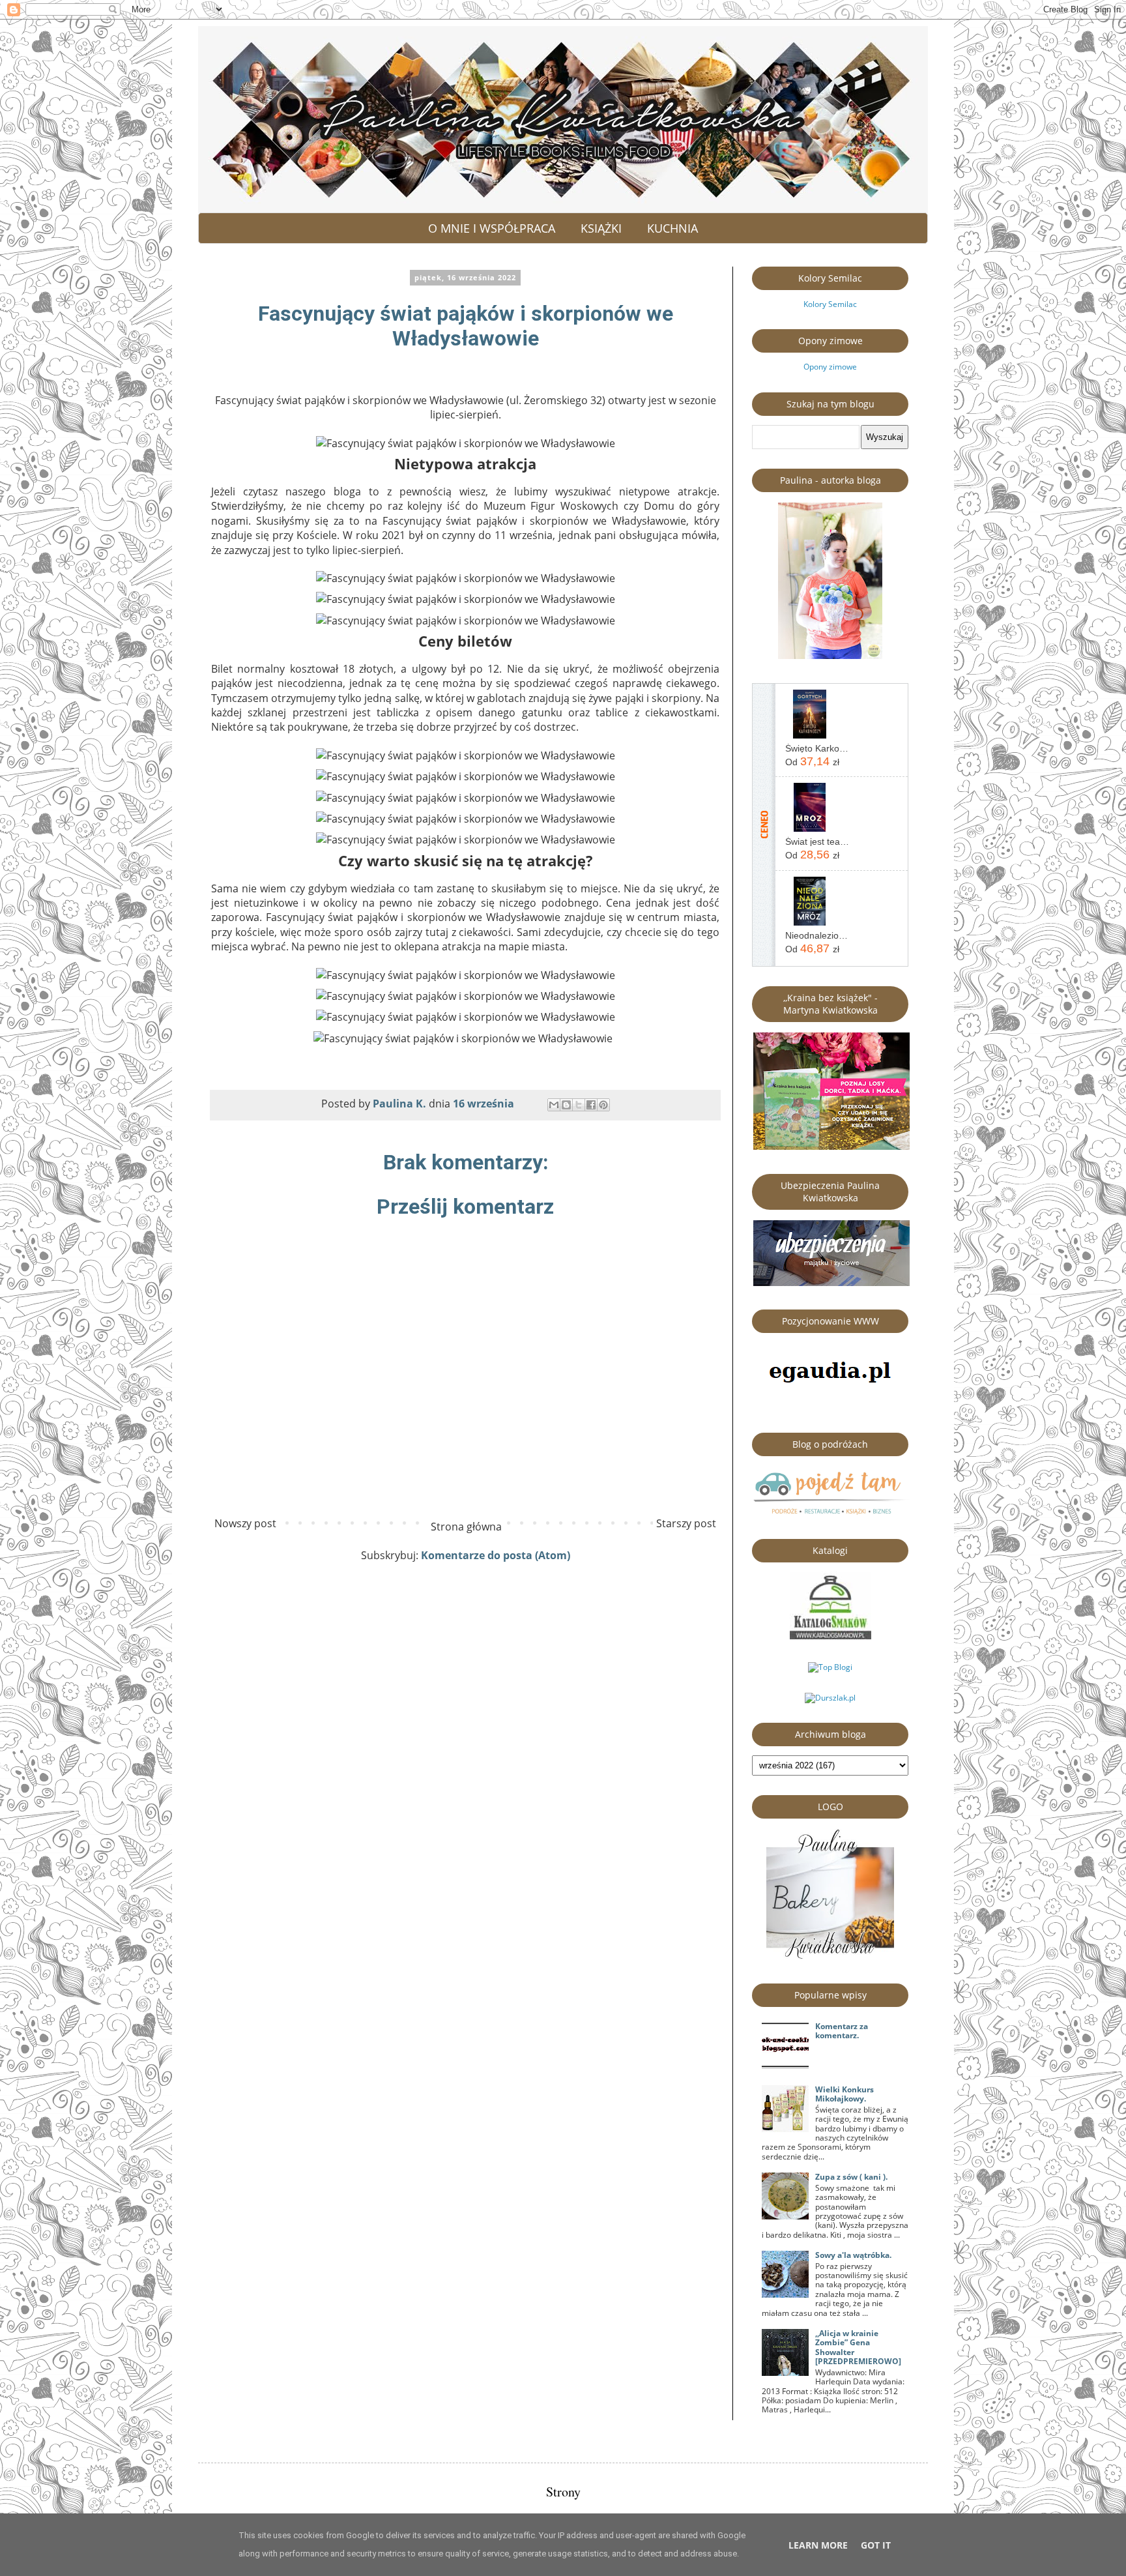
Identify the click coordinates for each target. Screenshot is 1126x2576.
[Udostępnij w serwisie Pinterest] (603, 1105)
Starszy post (686, 1523)
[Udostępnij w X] (579, 1105)
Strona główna (466, 1527)
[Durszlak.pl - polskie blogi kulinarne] (830, 1698)
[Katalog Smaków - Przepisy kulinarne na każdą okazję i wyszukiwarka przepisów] (830, 1636)
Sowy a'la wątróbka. (853, 2255)
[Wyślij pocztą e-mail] (554, 1105)
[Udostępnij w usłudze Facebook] (591, 1105)
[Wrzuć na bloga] (566, 1105)
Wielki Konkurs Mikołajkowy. (844, 2094)
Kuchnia (672, 228)
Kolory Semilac (830, 304)
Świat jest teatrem (817, 842)
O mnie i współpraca (492, 228)
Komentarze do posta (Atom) (496, 1555)
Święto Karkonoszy (817, 748)
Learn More (818, 2545)
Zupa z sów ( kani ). (851, 2177)
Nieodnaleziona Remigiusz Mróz (817, 935)
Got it (876, 2545)
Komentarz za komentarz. (842, 2031)
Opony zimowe (830, 367)
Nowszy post (245, 1523)
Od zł (812, 761)
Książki (601, 228)
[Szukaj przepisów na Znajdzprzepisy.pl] (830, 1667)
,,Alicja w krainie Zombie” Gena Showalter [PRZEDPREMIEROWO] (858, 2347)
